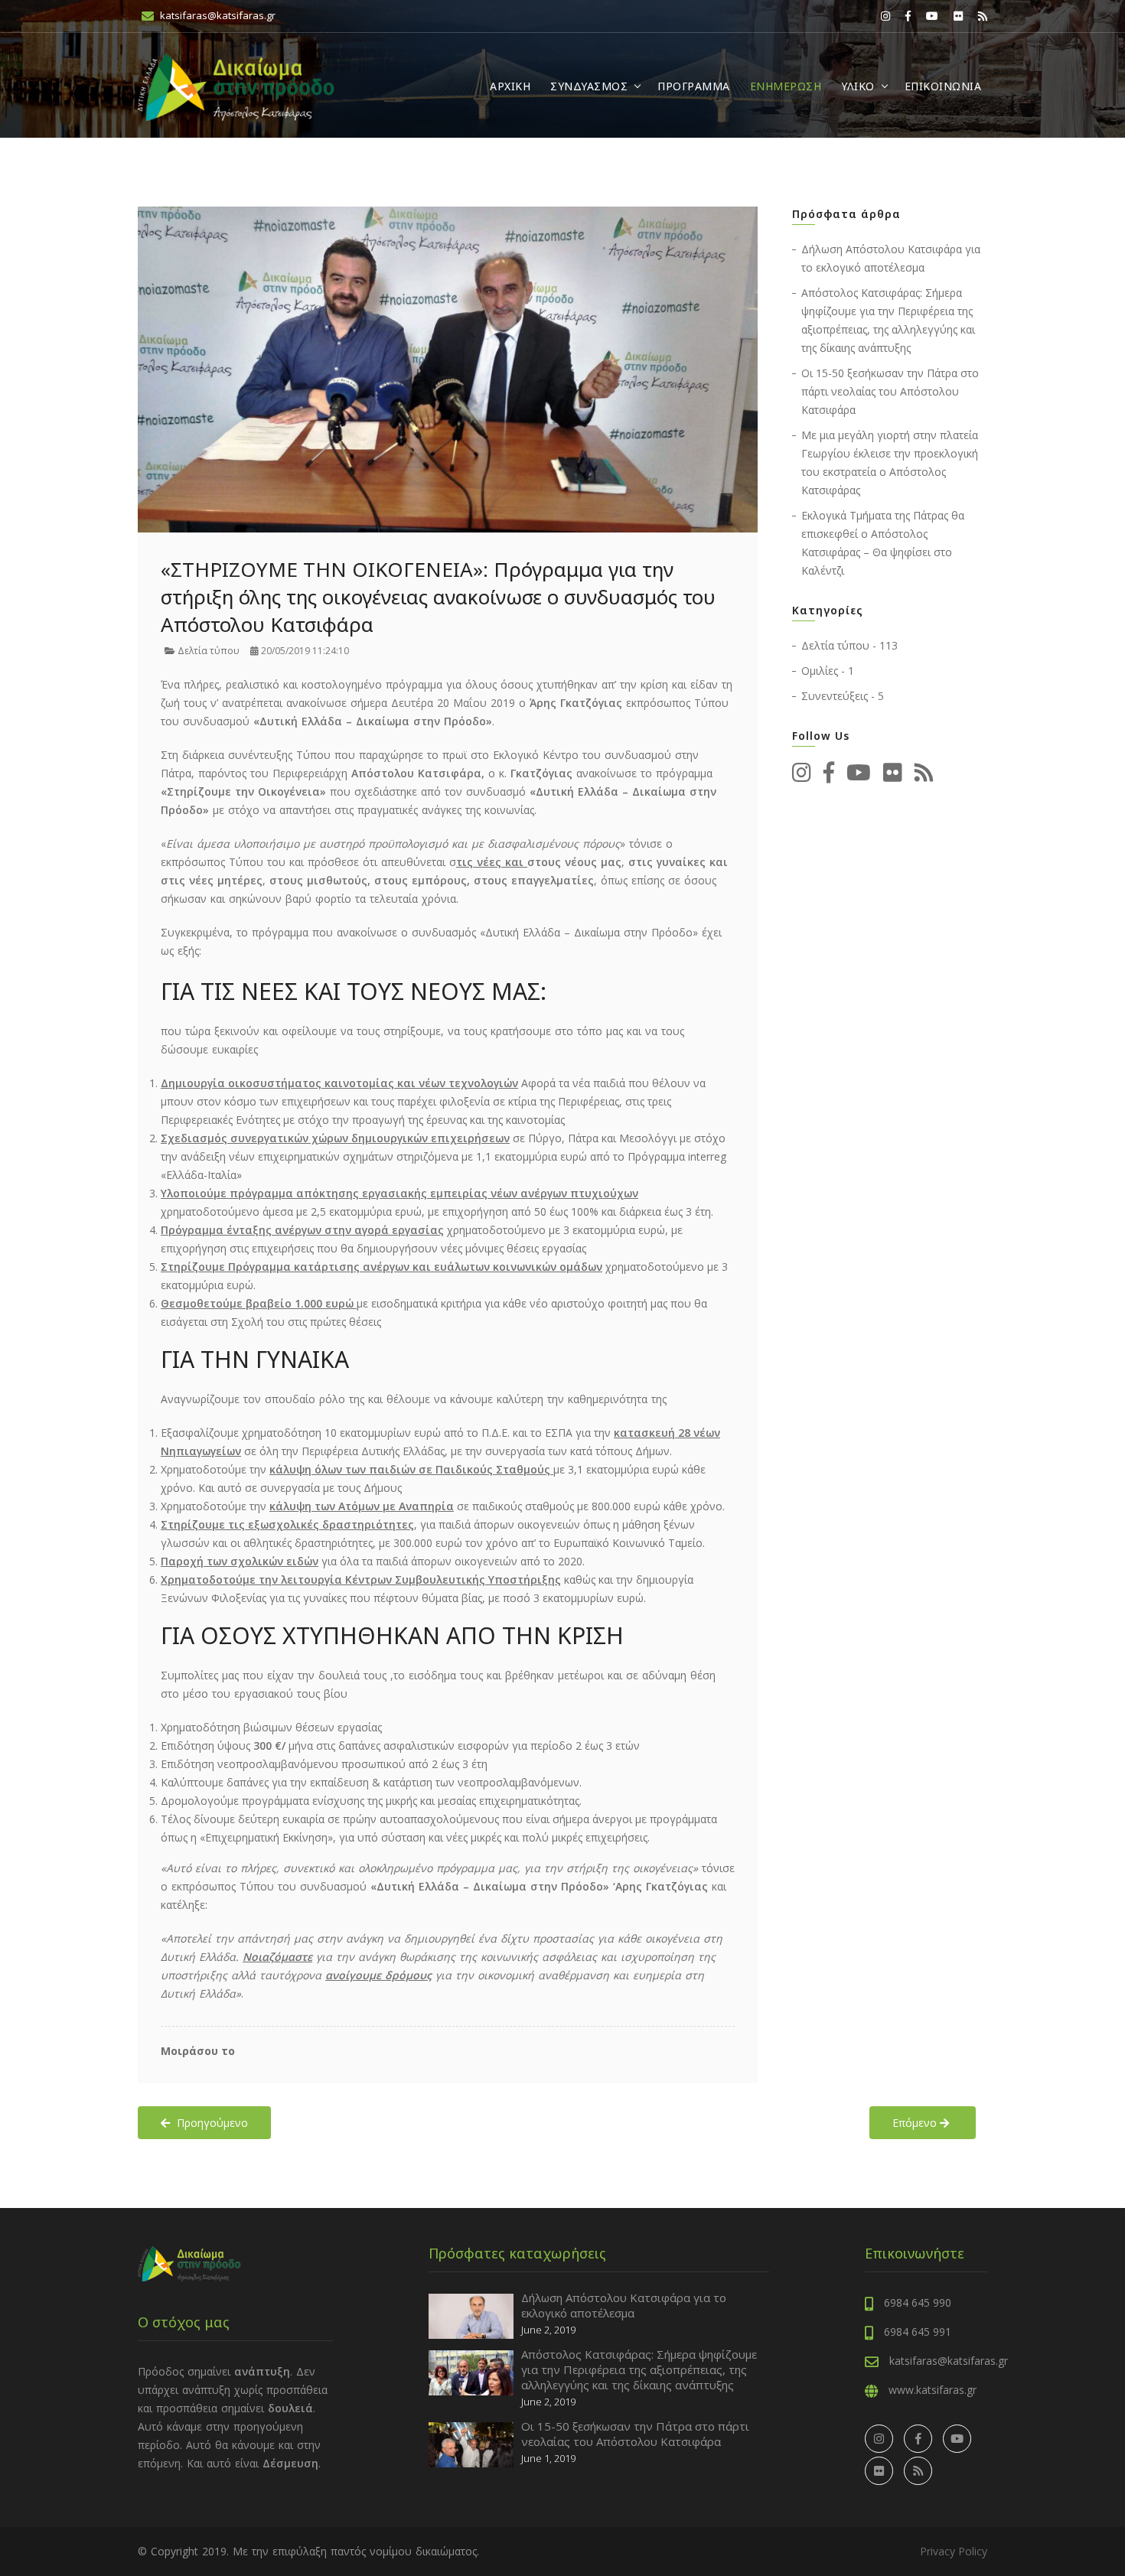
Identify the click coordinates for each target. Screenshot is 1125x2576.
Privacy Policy (954, 2551)
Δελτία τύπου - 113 (849, 645)
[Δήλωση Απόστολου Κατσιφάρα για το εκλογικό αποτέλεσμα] (471, 2315)
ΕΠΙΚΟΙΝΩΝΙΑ (943, 86)
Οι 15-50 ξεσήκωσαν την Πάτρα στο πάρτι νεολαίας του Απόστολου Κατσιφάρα (890, 391)
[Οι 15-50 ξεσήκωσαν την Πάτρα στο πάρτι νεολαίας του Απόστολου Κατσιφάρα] (471, 2443)
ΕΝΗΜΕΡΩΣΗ (786, 86)
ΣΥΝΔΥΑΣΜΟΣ (589, 86)
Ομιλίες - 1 (828, 671)
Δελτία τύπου (207, 651)
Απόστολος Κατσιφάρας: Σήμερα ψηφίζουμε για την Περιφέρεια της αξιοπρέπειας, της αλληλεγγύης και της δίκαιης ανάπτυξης (639, 2369)
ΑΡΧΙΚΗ (510, 86)
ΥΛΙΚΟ (858, 86)
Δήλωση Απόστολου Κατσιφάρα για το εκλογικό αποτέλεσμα (624, 2305)
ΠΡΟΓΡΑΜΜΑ (694, 86)
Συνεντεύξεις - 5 (843, 696)
